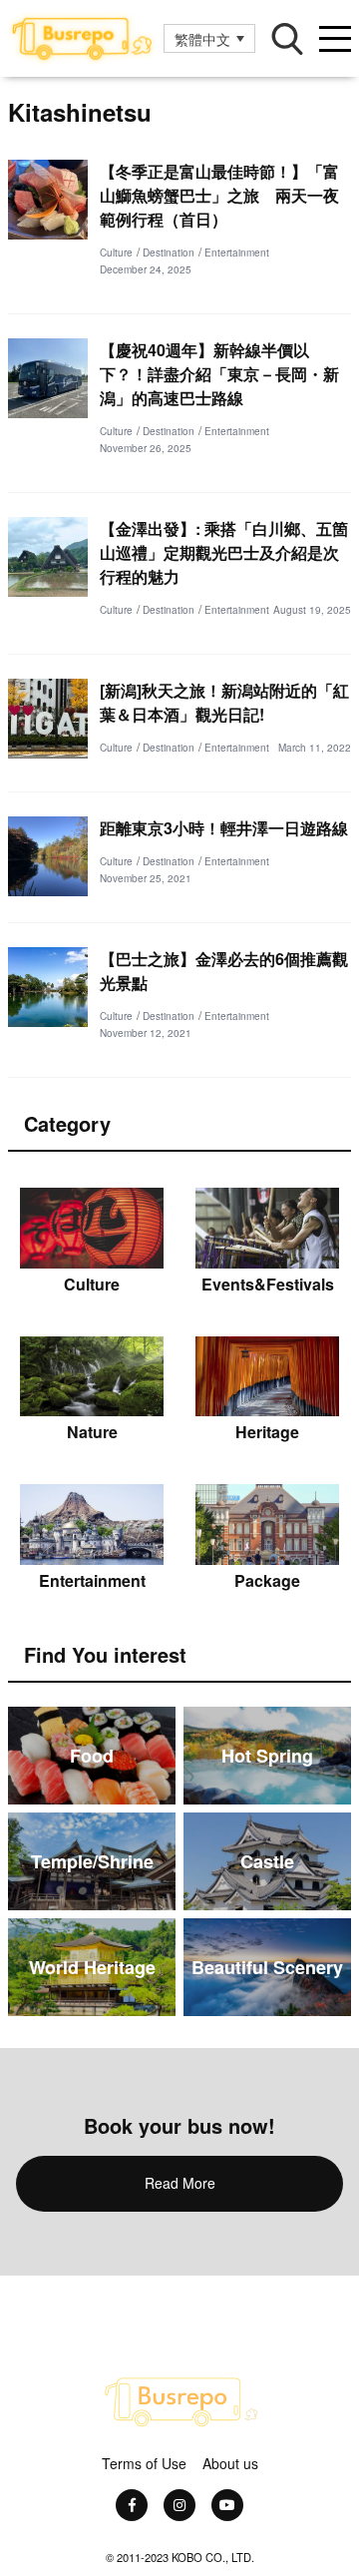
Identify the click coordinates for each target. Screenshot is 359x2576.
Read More (180, 2183)
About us (230, 2463)
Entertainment (237, 253)
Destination (169, 253)
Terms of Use (144, 2463)
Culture (116, 253)
